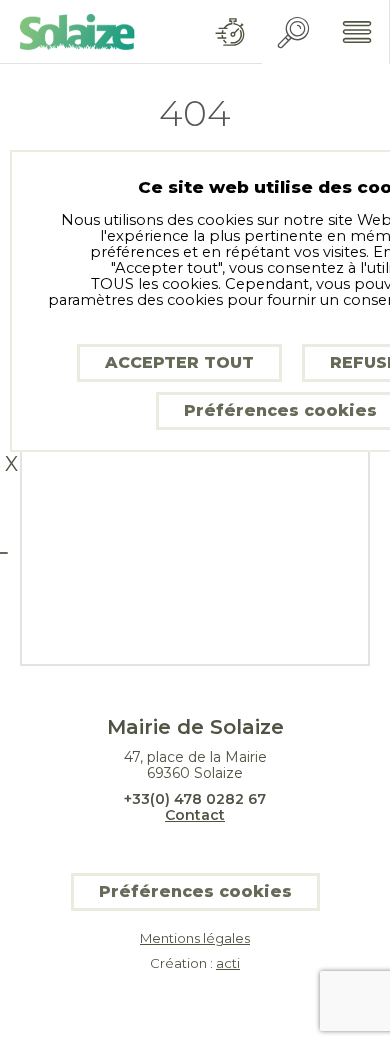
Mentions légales (195, 938)
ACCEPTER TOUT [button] (179, 362)
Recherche (293, 32)
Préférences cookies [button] (195, 891)
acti (228, 963)
